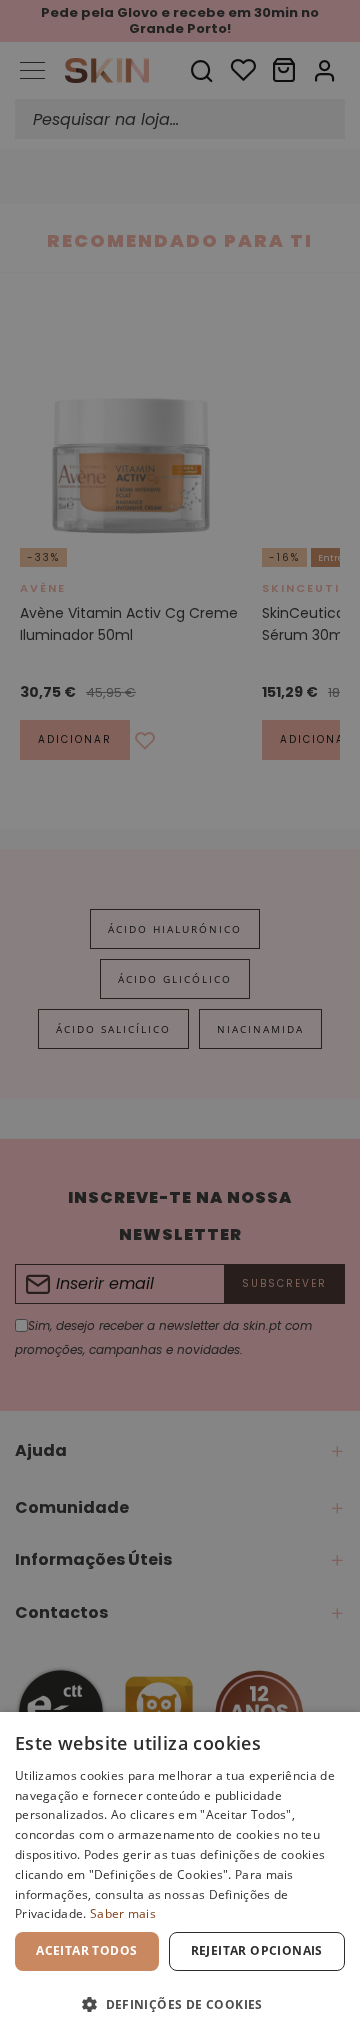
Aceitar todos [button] (86, 1950)
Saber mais (123, 1913)
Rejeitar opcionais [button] (257, 1950)
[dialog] (180, 1876)
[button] (180, 2004)
